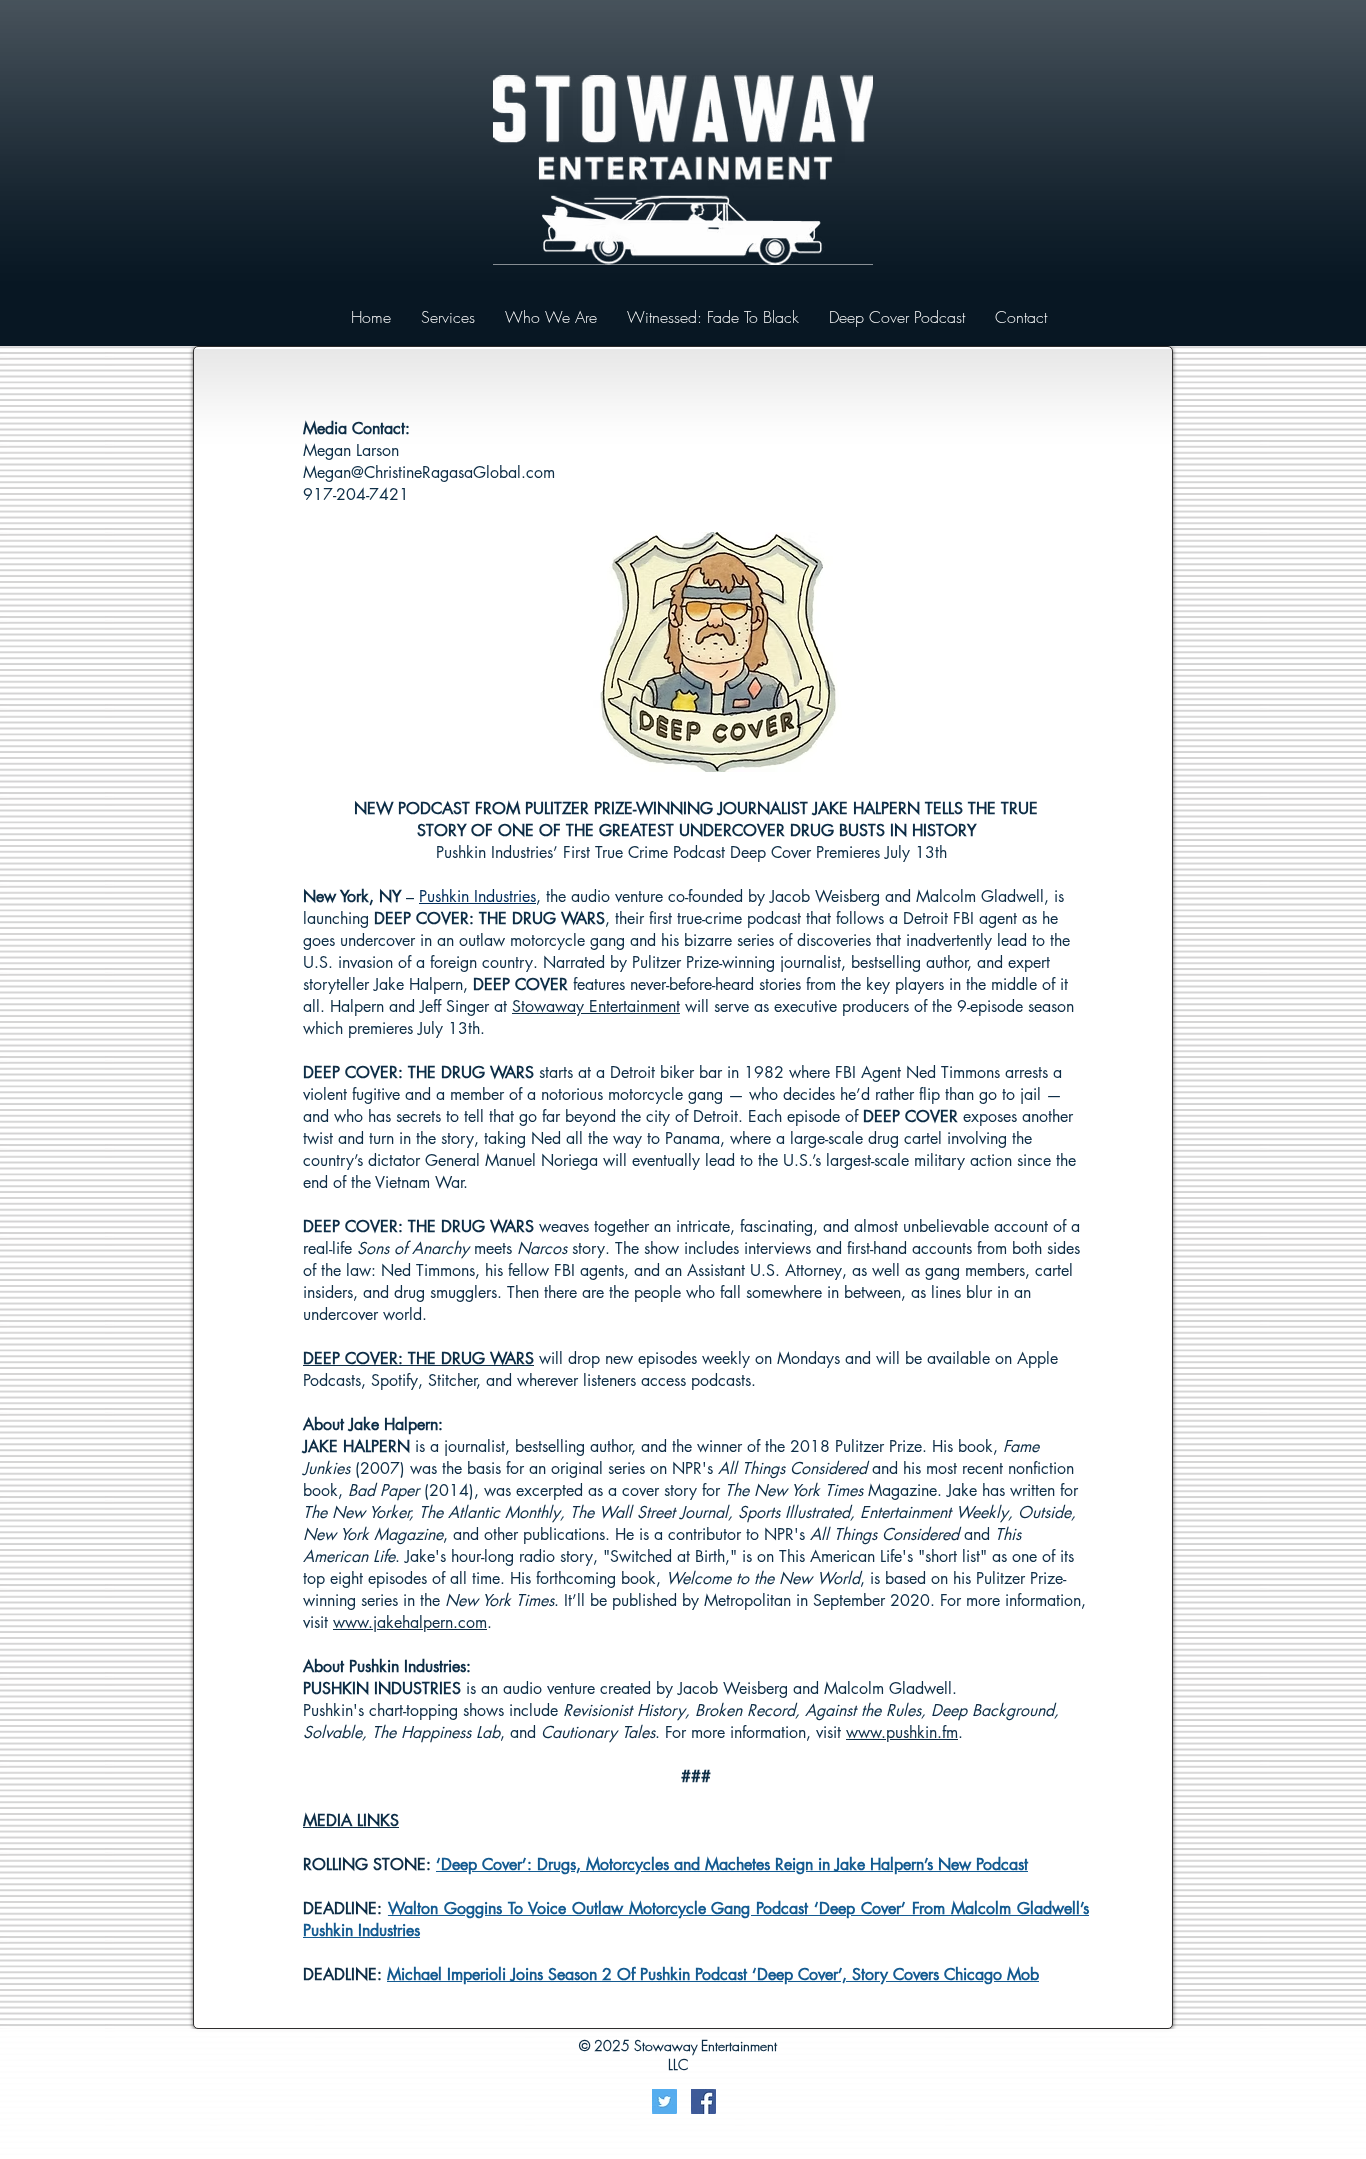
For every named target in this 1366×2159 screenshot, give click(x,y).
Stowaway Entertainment (596, 1006)
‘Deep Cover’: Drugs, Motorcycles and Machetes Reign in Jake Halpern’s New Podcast (732, 1864)
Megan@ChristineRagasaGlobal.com (429, 472)
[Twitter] (664, 2101)
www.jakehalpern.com (410, 1622)
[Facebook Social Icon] (703, 2101)
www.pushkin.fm (902, 1732)
